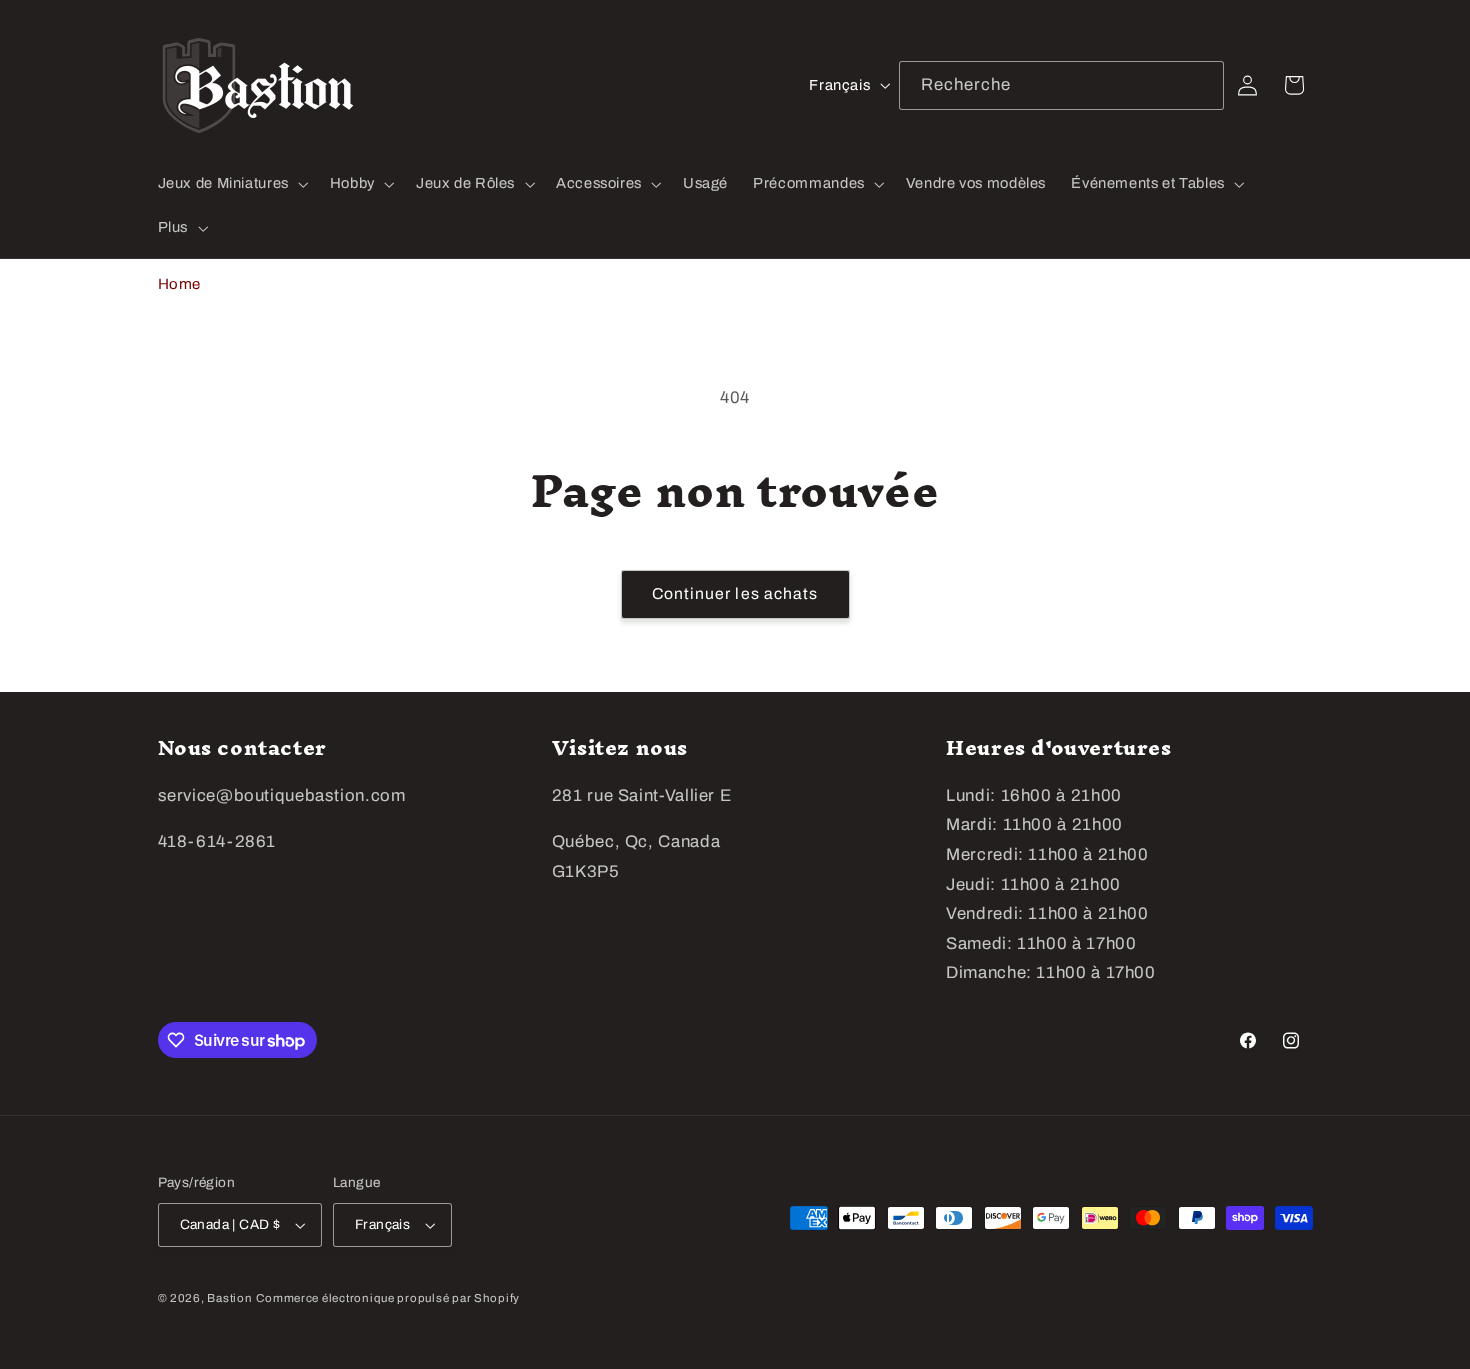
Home (180, 284)
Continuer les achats (735, 593)
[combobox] (1062, 85)
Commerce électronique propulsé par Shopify (388, 1298)
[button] (231, 184)
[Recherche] (1200, 85)
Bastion (229, 1298)
